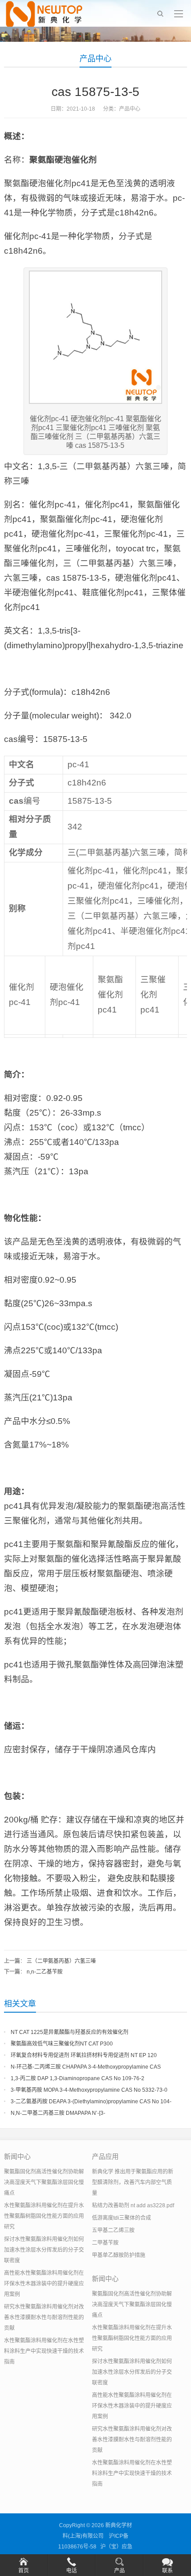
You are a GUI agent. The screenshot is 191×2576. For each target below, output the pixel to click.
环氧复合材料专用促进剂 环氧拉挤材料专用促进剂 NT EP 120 (84, 2055)
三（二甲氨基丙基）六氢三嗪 (61, 1961)
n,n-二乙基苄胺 (45, 1972)
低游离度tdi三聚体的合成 (121, 2218)
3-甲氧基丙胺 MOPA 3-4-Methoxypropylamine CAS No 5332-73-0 (89, 2090)
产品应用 (105, 2156)
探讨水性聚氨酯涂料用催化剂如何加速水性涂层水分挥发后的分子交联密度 (44, 2250)
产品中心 (95, 59)
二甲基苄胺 (105, 2243)
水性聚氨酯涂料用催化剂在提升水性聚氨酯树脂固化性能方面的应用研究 (44, 2216)
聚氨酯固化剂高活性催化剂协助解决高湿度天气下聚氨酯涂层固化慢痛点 (44, 2182)
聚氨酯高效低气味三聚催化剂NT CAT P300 (62, 2044)
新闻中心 (17, 2156)
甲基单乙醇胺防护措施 (119, 2255)
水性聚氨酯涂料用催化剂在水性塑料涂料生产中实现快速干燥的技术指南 (44, 2351)
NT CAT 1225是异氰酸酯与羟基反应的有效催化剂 (70, 2032)
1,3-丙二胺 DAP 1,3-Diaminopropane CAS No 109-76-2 (78, 2078)
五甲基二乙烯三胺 (113, 2230)
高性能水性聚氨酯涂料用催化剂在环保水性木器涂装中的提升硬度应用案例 (44, 2284)
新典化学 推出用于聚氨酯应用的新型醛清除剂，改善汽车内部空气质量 (133, 2182)
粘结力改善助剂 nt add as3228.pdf (133, 2205)
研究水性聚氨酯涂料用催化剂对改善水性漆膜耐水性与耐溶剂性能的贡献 (44, 2317)
